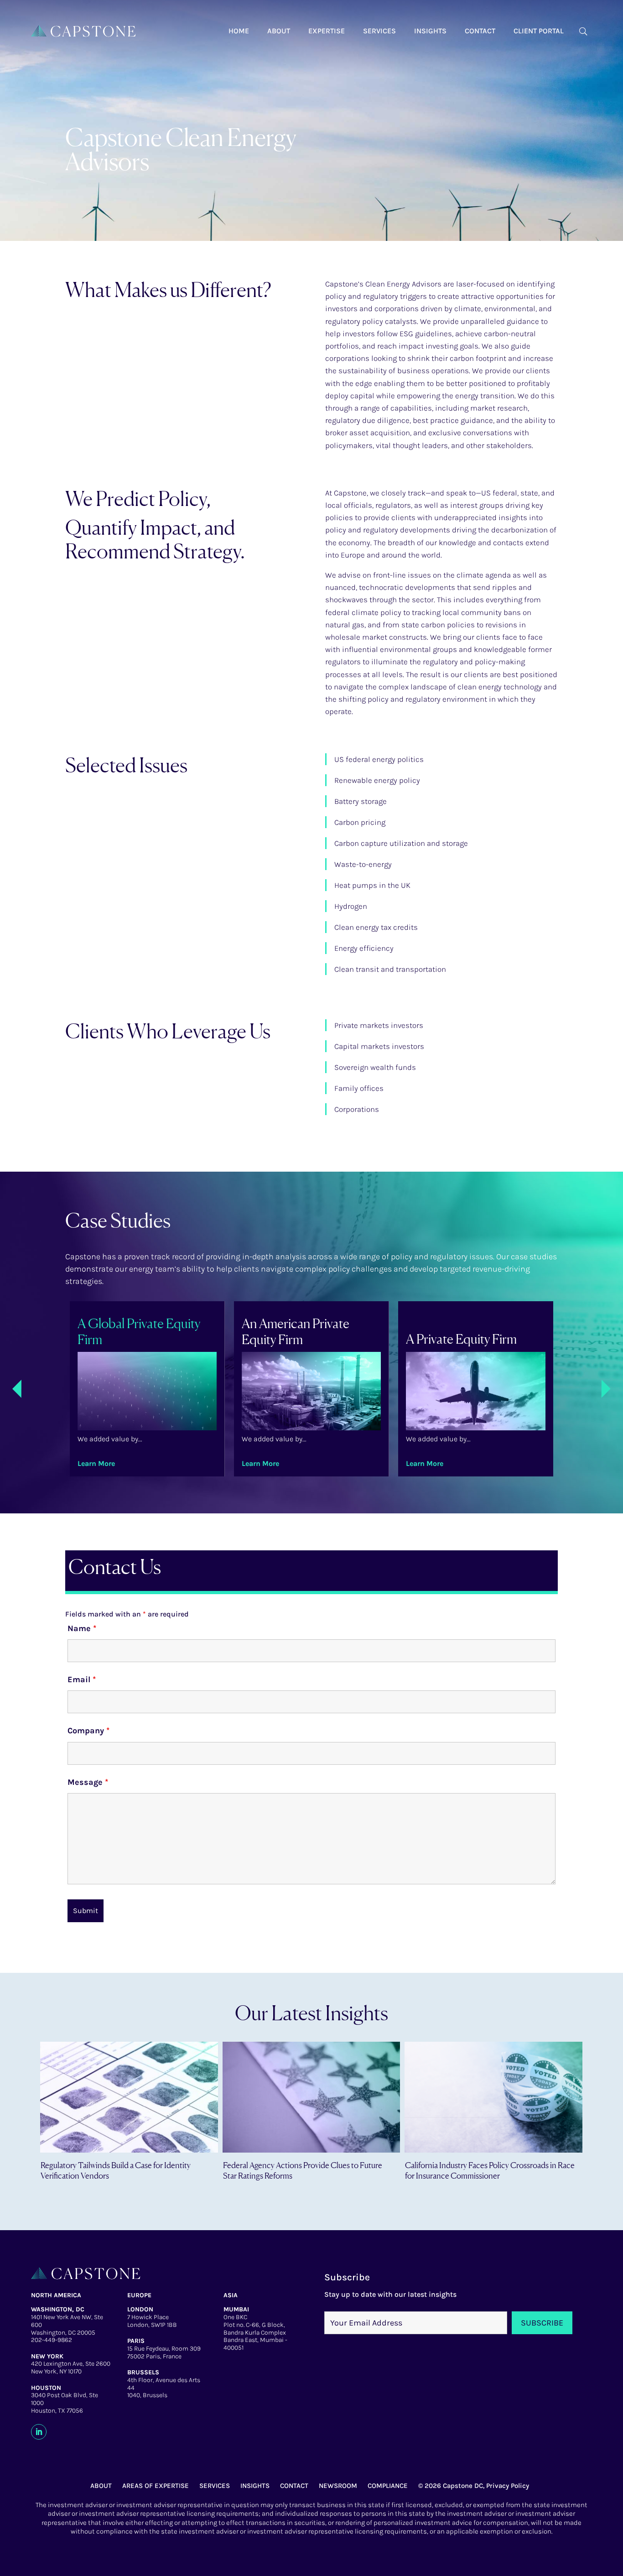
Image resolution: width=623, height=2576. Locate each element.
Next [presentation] (602, 1389)
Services (379, 31)
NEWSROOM (338, 2486)
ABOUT (101, 2486)
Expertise (327, 31)
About (279, 31)
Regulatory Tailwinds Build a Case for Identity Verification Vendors (116, 2170)
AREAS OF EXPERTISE (156, 2486)
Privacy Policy (508, 2486)
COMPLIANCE (388, 2486)
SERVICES (215, 2486)
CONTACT (294, 2486)
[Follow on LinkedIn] (39, 2432)
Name (82, 1628)
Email (82, 1679)
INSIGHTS (255, 2486)
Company (88, 1731)
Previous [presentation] (21, 1390)
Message (88, 1782)
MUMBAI (236, 2309)
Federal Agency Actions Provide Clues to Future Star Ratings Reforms (303, 2170)
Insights (430, 31)
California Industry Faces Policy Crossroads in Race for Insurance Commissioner (490, 2170)
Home (239, 31)
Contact (480, 31)
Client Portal (539, 31)
